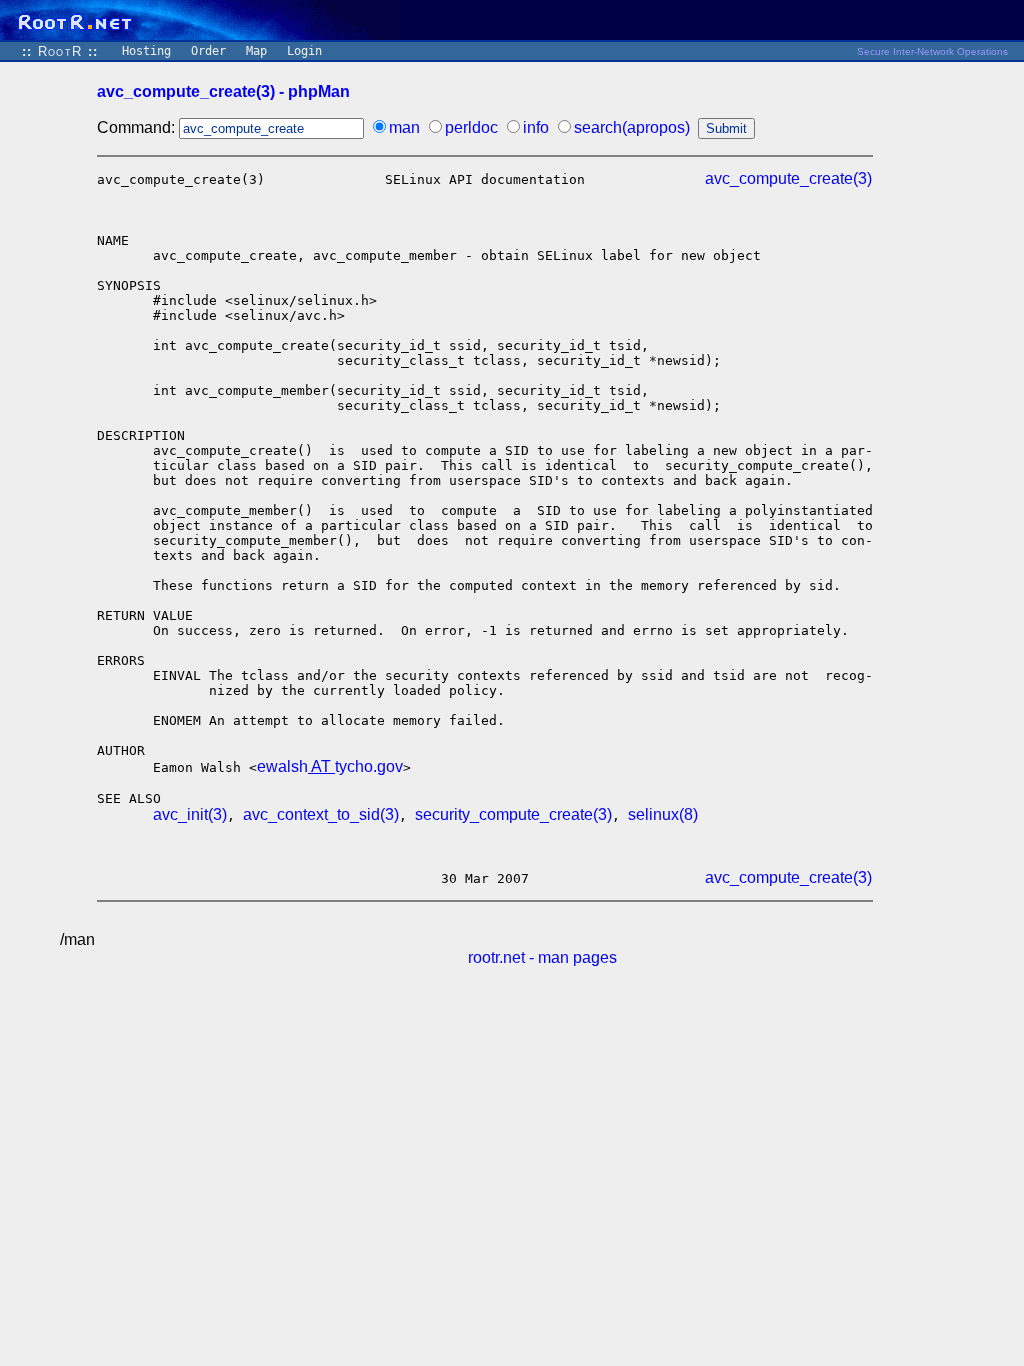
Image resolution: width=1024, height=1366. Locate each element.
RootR (60, 51)
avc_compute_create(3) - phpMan (223, 91)
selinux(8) (663, 814)
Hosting (146, 51)
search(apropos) (632, 127)
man (404, 127)
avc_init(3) (190, 814)
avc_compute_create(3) (788, 178)
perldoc (471, 127)
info (536, 127)
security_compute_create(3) (513, 814)
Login (304, 51)
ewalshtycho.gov (330, 766)
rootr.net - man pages (542, 957)
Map (256, 51)
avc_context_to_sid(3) (321, 814)
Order (208, 51)
